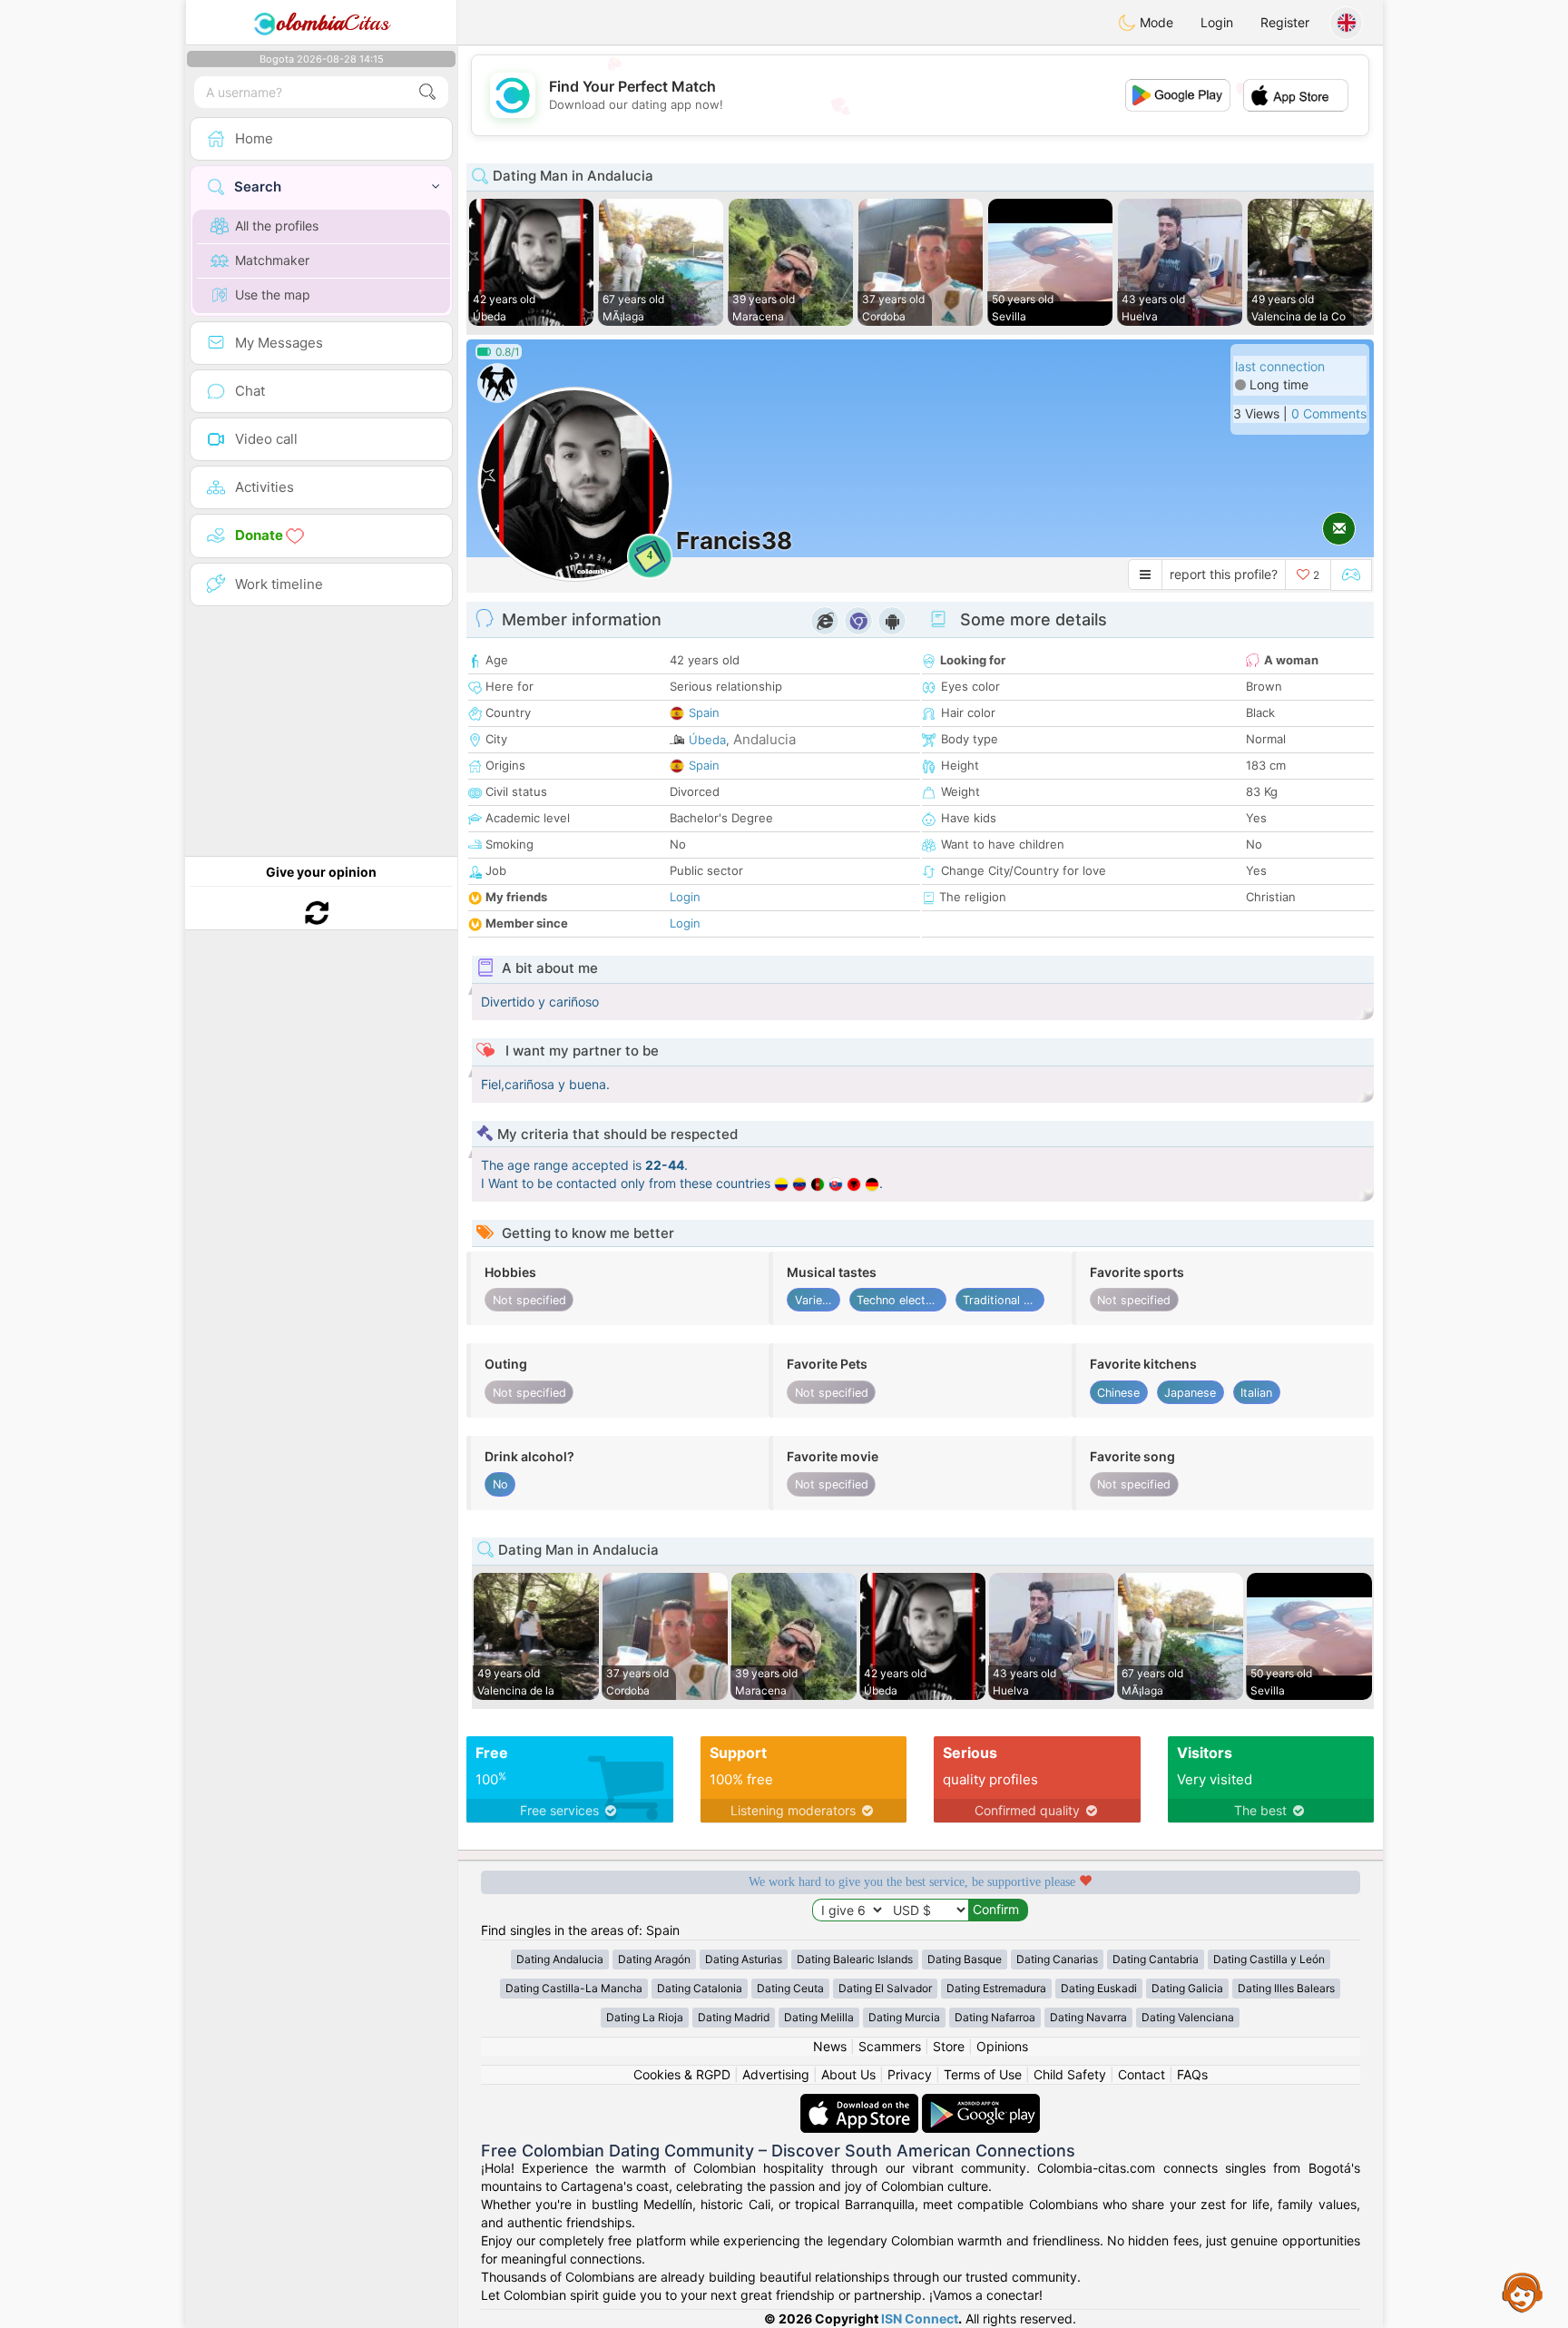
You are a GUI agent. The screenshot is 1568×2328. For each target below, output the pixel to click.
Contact (1142, 2074)
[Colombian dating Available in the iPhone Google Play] (981, 2102)
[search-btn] (427, 92)
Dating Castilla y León (1269, 1959)
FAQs (1192, 2074)
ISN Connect (920, 2318)
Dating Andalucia (560, 1959)
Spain (704, 712)
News (830, 2046)
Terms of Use (983, 2074)
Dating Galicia (1187, 1988)
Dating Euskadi (1099, 1988)
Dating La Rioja (645, 2017)
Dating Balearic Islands (855, 1959)
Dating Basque (965, 1959)
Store (949, 2046)
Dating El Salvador (885, 1988)
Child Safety (1070, 2074)
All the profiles (277, 226)
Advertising (776, 2074)
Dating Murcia (904, 2017)
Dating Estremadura (996, 1988)
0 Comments (1329, 413)
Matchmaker (272, 260)
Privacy (910, 2074)
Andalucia (764, 739)
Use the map (273, 295)
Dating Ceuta (790, 1988)
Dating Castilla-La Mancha (574, 1988)
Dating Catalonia (700, 1988)
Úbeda (707, 740)
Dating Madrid (734, 2017)
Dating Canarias (1057, 1959)
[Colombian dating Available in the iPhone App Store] (861, 2102)
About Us (848, 2074)
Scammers (890, 2046)
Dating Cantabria (1156, 1959)
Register (1285, 22)
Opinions (1002, 2046)
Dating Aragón (654, 1959)
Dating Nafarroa (995, 2017)
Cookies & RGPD (682, 2074)
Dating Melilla (819, 2017)
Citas (333, 23)
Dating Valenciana (1188, 2017)
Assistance (1523, 2292)
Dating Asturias (744, 1959)
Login (1217, 22)
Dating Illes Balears (1286, 1988)
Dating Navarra (1088, 2017)
